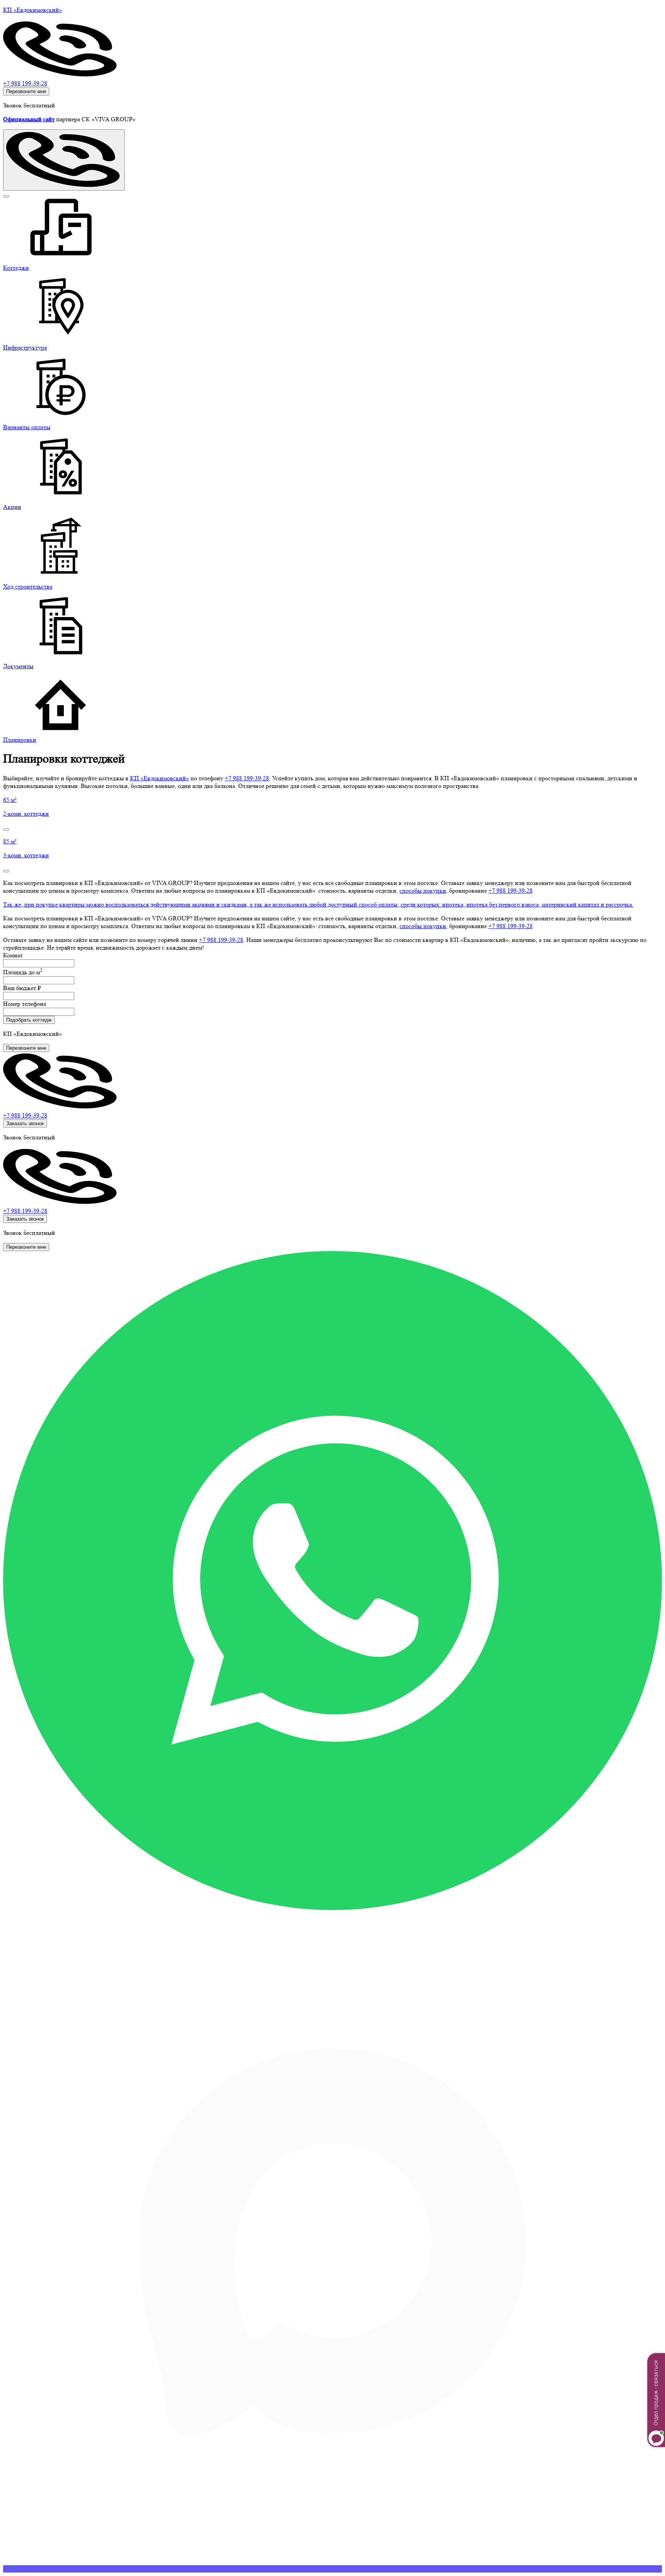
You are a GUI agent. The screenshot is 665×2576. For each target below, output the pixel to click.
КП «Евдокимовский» (160, 778)
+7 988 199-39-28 (25, 83)
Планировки (20, 740)
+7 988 (25, 1115)
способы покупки (423, 891)
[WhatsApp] (332, 1908)
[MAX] (332, 2569)
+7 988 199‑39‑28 (247, 778)
